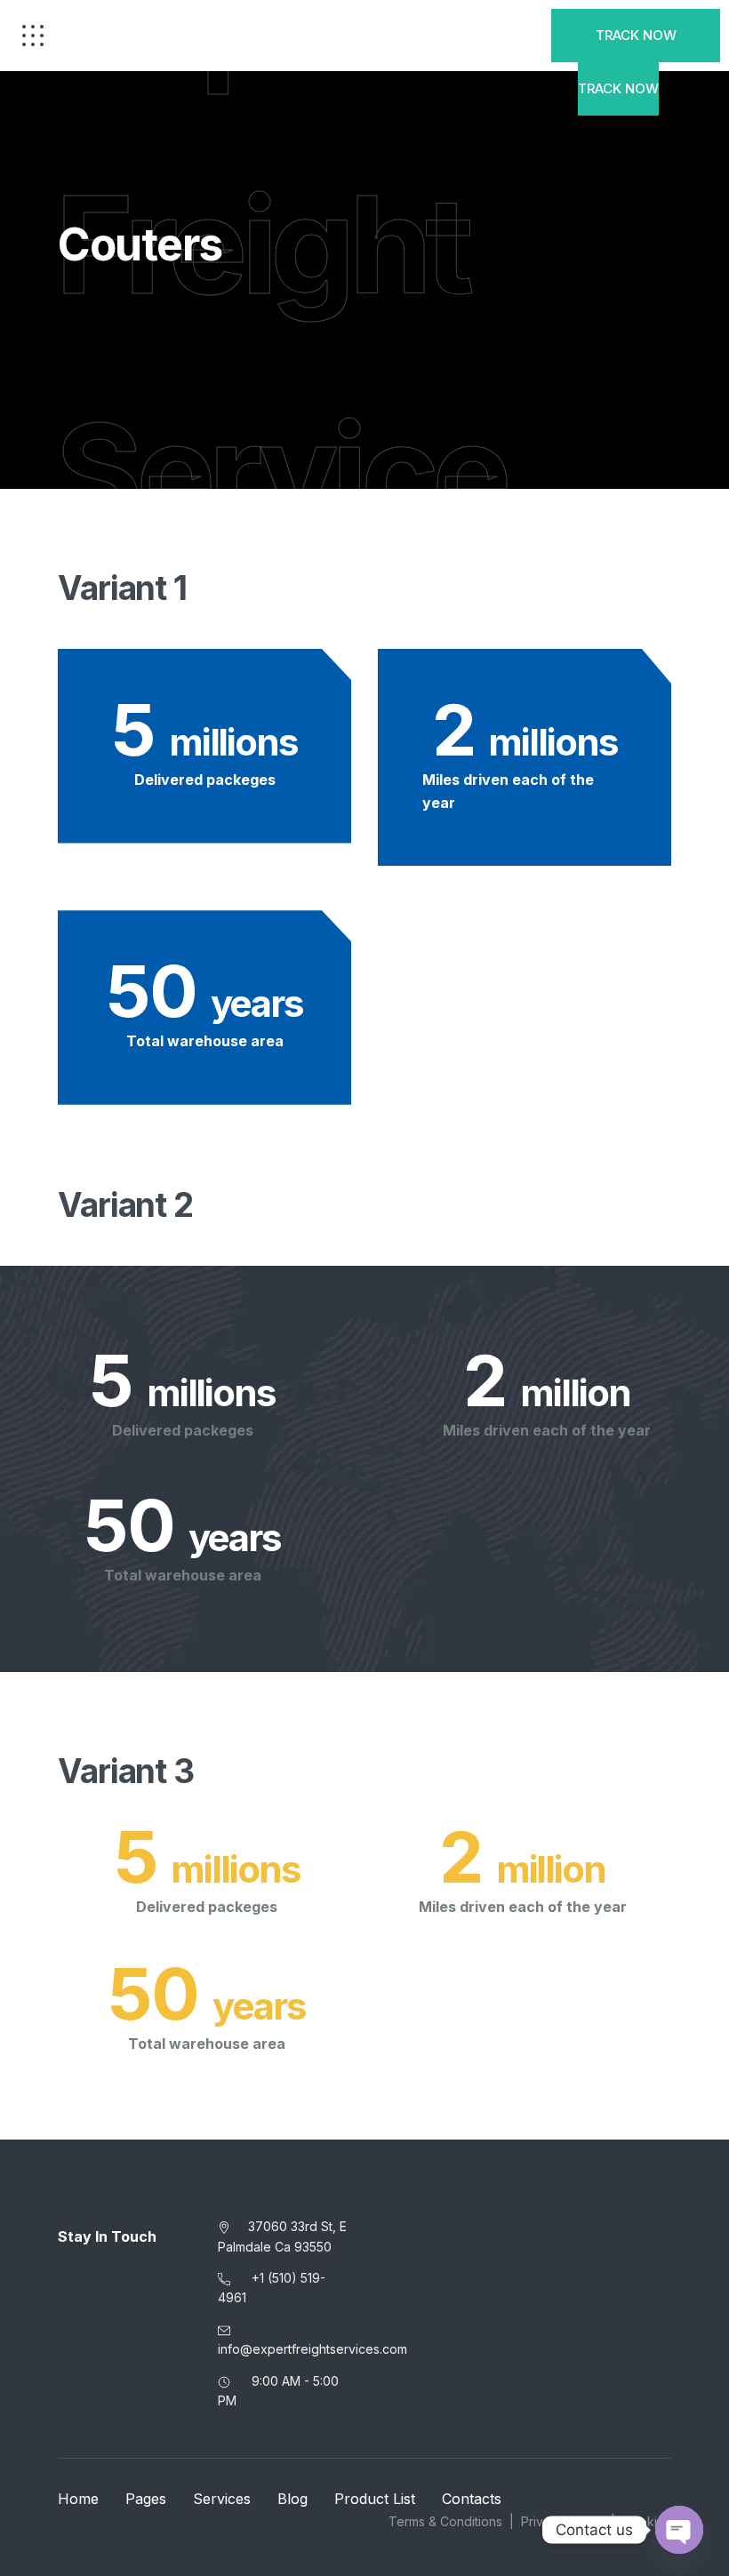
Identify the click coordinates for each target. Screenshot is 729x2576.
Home (78, 2499)
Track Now (636, 35)
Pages (146, 2499)
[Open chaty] (679, 2530)
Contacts (472, 2499)
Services (222, 2499)
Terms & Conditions (445, 2521)
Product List (375, 2499)
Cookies (647, 2521)
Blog (292, 2499)
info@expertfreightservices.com (312, 2349)
